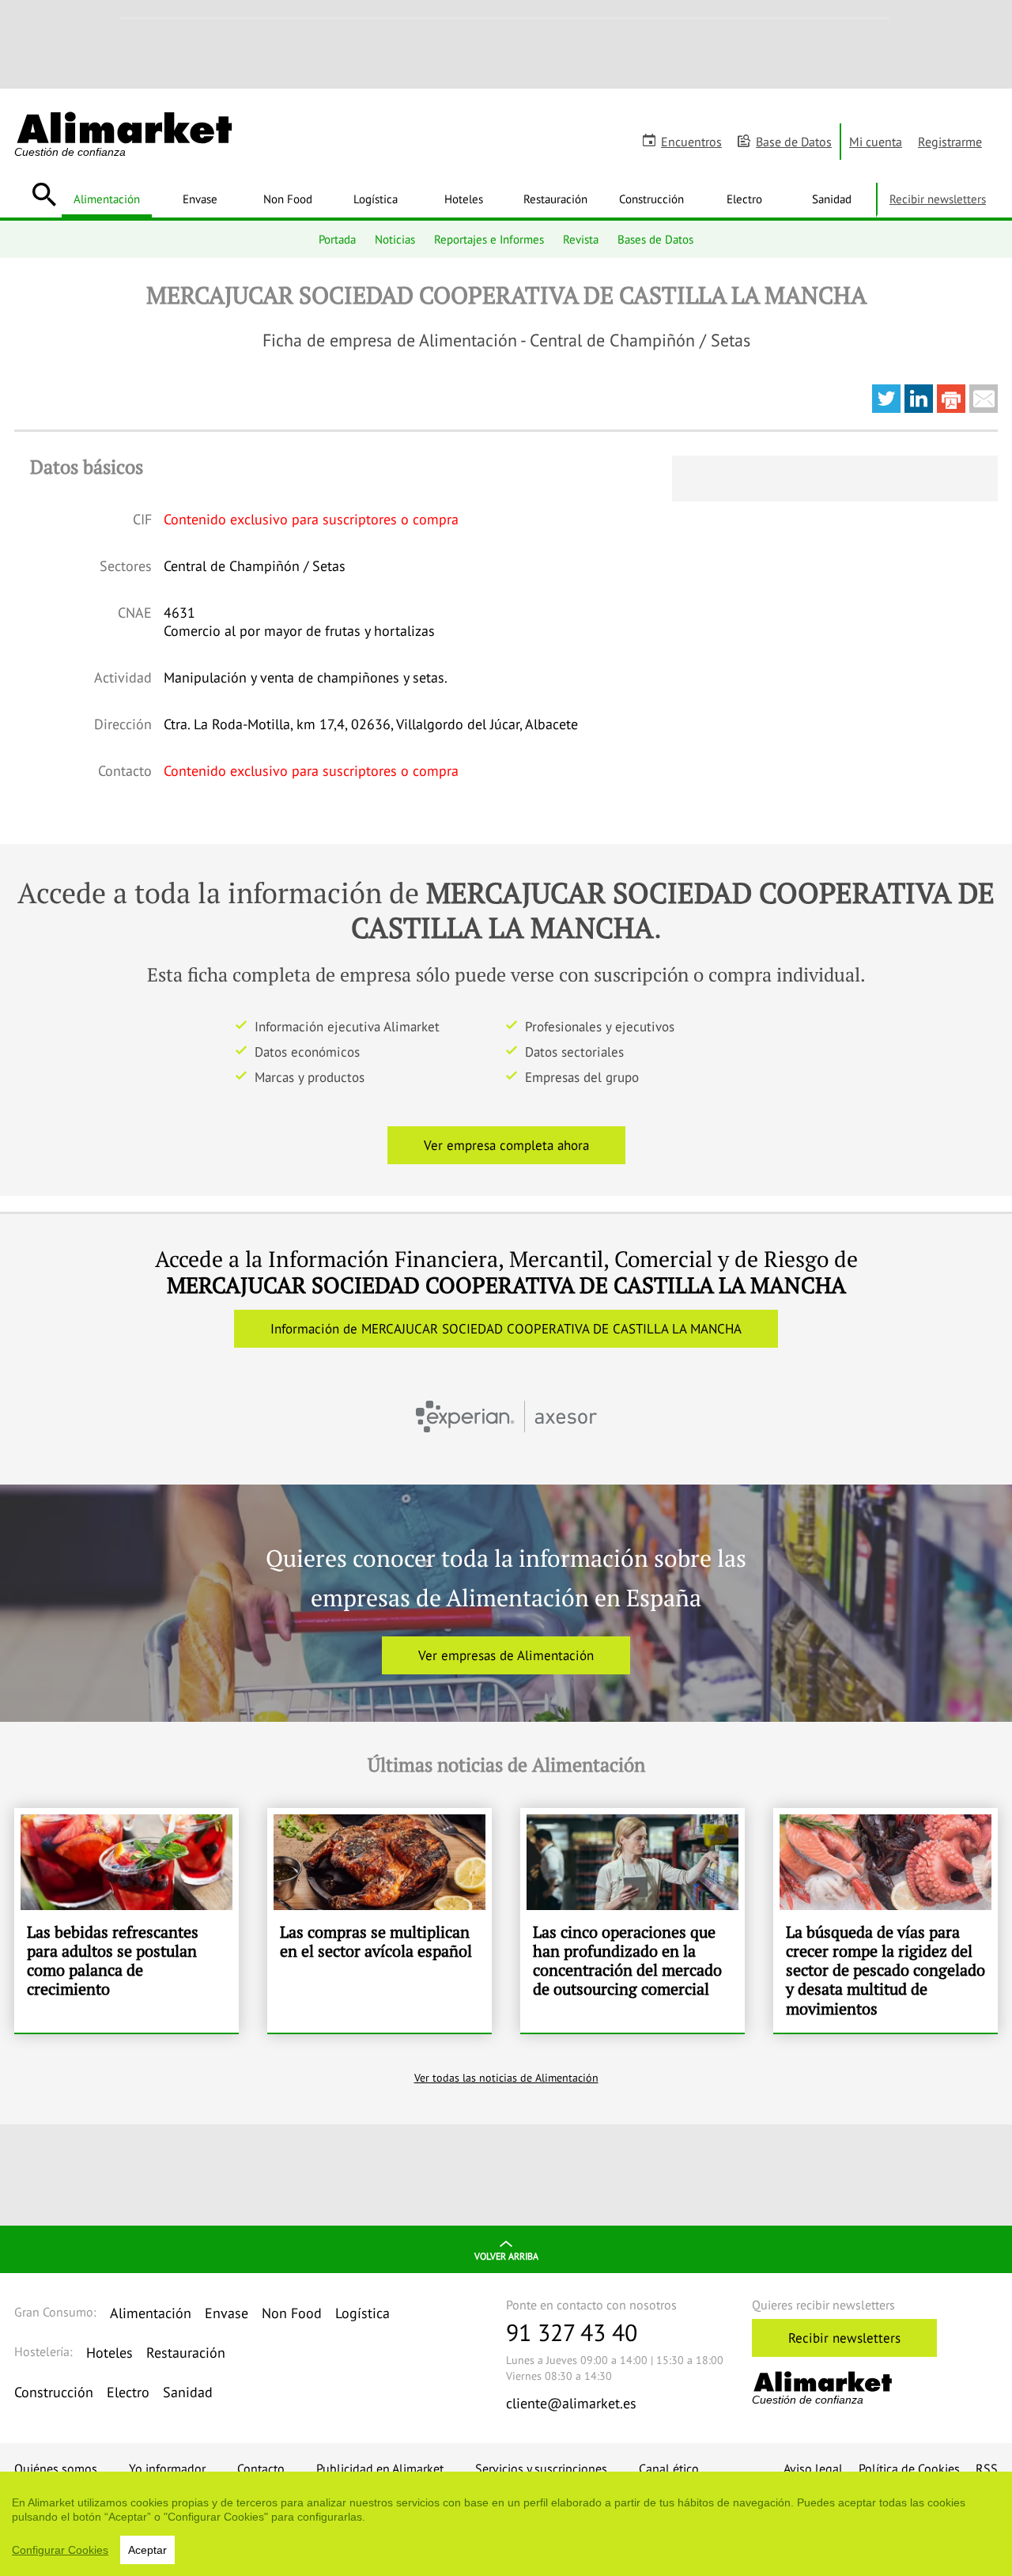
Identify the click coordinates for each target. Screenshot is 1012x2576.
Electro (744, 199)
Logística (376, 199)
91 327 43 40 (572, 2332)
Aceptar (147, 2550)
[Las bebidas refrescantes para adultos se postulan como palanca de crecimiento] (126, 1920)
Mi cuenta (876, 142)
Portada (337, 239)
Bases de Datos (655, 239)
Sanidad (832, 199)
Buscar (44, 195)
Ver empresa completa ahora (506, 1145)
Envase (200, 199)
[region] (506, 2524)
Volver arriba (506, 2256)
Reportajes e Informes (489, 239)
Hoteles (464, 199)
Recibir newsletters (938, 199)
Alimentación (107, 199)
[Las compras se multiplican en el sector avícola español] (379, 1920)
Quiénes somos (56, 2468)
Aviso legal (813, 2468)
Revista (581, 239)
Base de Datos (794, 142)
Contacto (261, 2468)
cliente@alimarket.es (571, 2403)
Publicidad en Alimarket (380, 2468)
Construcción (651, 199)
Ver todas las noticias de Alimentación (506, 2078)
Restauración (555, 199)
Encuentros (691, 142)
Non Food (288, 199)
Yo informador (167, 2468)
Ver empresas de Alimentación (506, 1655)
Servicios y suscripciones (541, 2468)
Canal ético (669, 2468)
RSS (987, 2468)
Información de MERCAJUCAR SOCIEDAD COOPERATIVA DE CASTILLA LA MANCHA (506, 1329)
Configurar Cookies (60, 2550)
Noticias (395, 239)
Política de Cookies (909, 2468)
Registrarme (950, 142)
